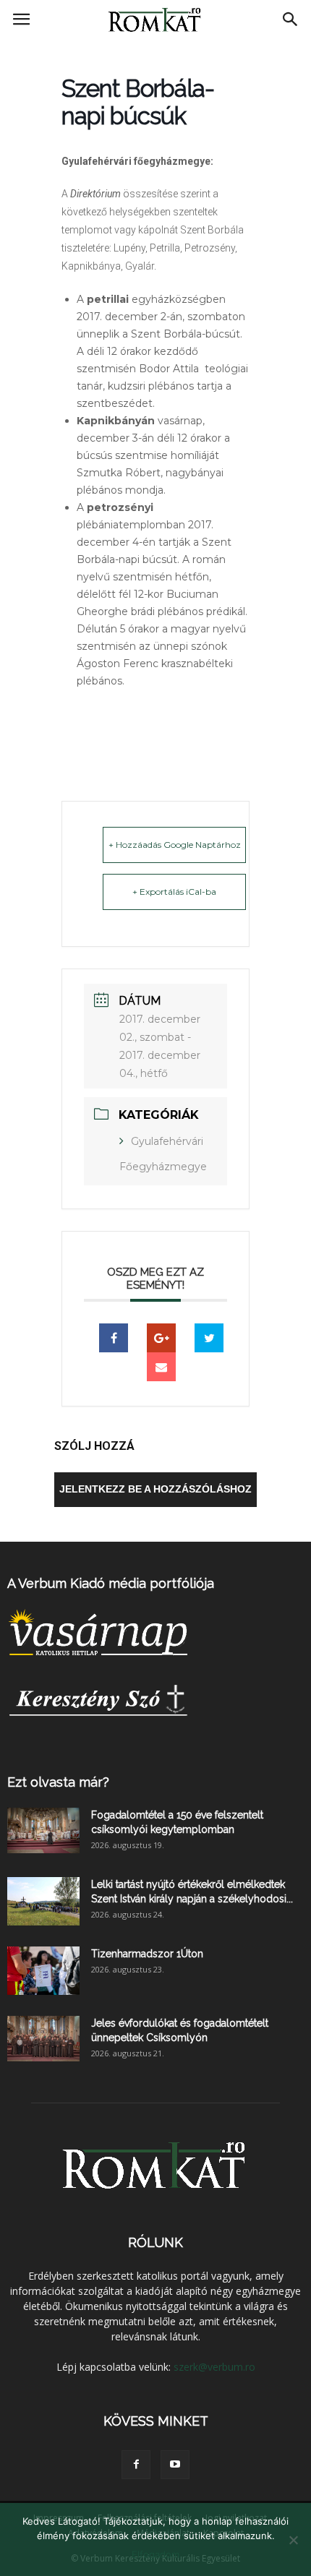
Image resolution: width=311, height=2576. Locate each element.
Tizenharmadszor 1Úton (147, 1954)
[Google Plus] (161, 1338)
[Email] (161, 1367)
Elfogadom (155, 2554)
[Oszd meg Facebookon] (114, 1338)
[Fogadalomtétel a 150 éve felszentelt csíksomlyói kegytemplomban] (43, 1830)
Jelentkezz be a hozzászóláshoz (155, 1489)
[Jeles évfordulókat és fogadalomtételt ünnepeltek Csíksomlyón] (43, 2039)
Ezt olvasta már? (58, 1782)
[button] (291, 20)
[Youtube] (175, 2465)
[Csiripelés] (209, 1338)
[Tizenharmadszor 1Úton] (43, 1971)
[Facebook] (136, 2465)
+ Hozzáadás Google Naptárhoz (175, 845)
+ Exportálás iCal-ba (174, 892)
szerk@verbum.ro (214, 2367)
